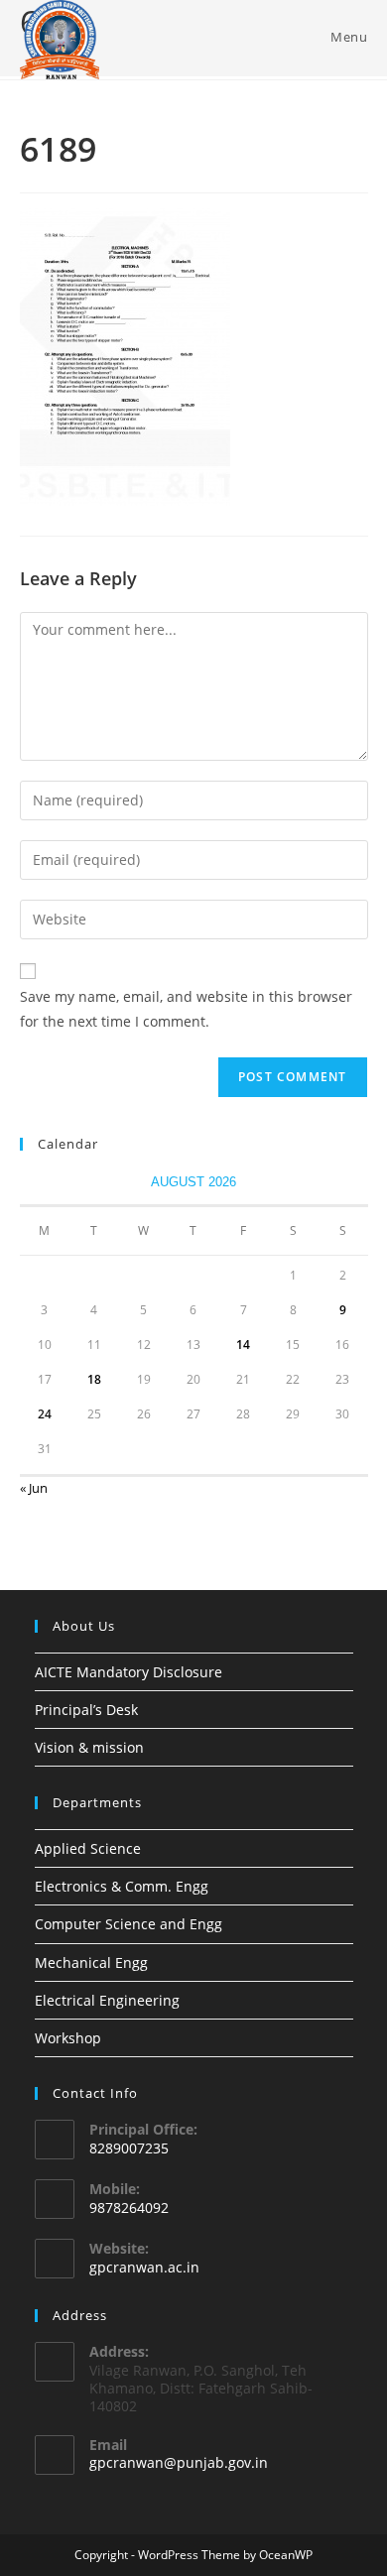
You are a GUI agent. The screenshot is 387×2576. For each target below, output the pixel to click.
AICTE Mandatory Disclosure (129, 1672)
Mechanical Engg (91, 1963)
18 (94, 1379)
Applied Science (88, 1848)
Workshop (68, 2038)
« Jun (34, 1488)
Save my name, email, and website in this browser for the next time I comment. (186, 1009)
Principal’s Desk (86, 1710)
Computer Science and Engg (129, 1924)
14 (243, 1345)
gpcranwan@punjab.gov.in (179, 2462)
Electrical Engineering (107, 2000)
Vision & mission (89, 1747)
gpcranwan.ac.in (144, 2267)
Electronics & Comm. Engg (122, 1886)
